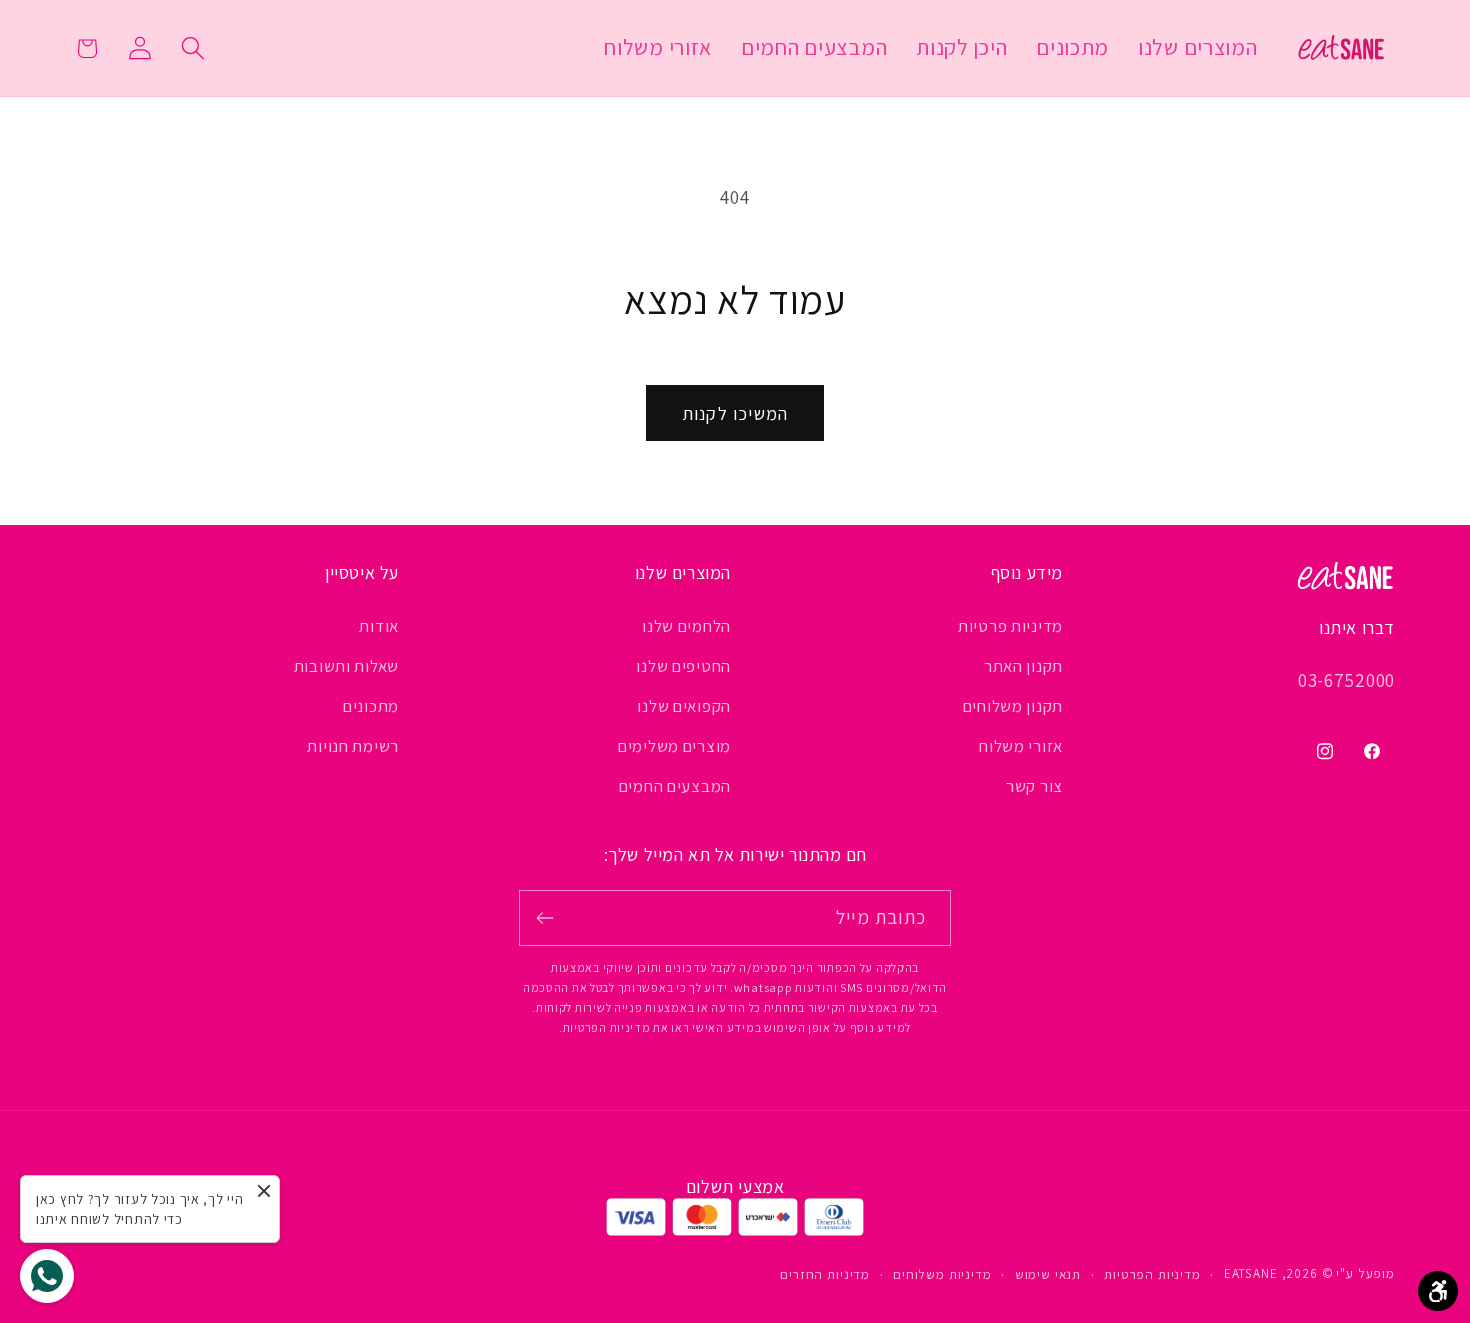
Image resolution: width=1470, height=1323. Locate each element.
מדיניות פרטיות (1010, 626)
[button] (192, 48)
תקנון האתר (1023, 666)
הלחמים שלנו (686, 626)
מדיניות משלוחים (942, 1274)
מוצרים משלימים (674, 746)
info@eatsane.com (1314, 712)
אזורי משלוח (1021, 746)
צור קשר (1034, 786)
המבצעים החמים (675, 786)
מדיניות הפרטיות (1152, 1274)
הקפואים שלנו (684, 706)
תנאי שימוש (1048, 1274)
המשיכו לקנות (735, 413)
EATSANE (1251, 1273)
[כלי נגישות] (1438, 1291)
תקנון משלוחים (1013, 706)
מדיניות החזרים (825, 1274)
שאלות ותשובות (346, 666)
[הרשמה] (545, 918)
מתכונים (371, 706)
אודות (379, 626)
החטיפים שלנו (683, 666)
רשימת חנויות (353, 746)
